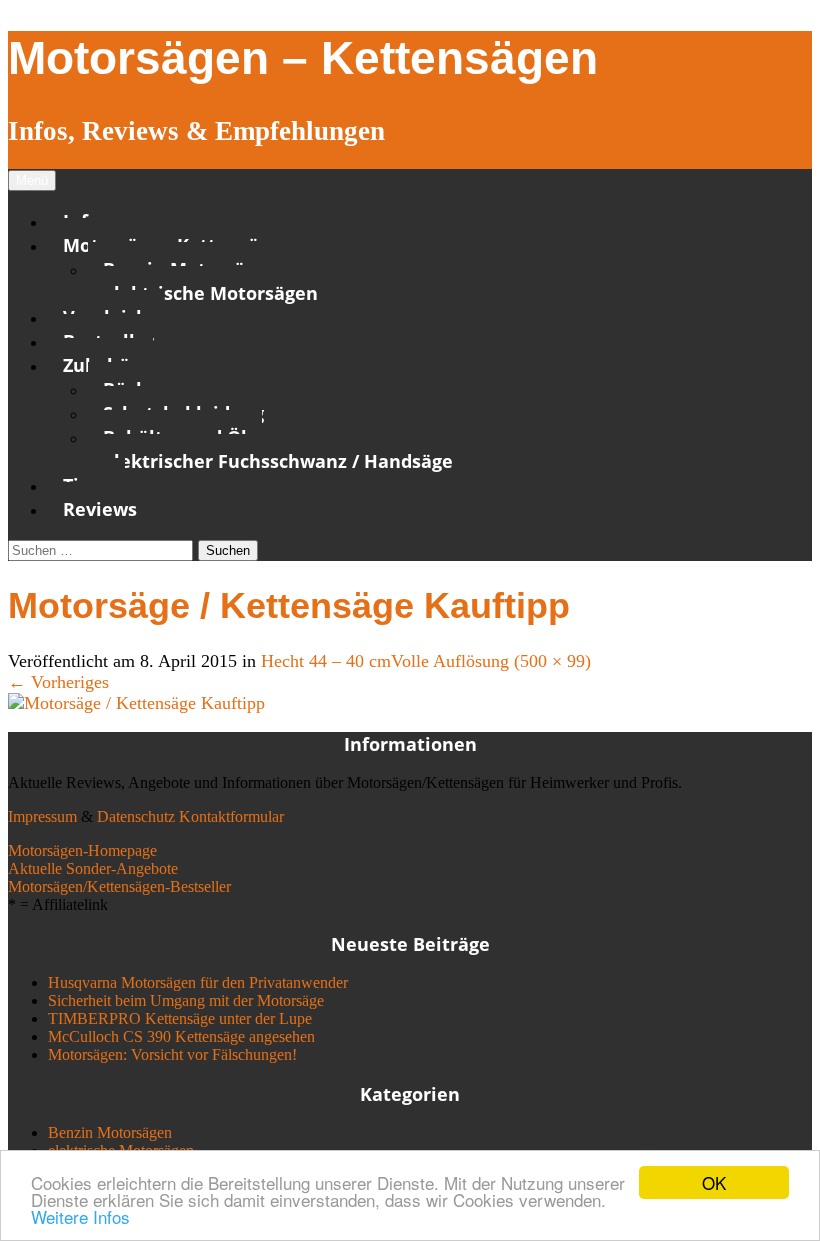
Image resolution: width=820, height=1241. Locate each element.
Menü (32, 180)
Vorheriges (58, 682)
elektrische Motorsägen (210, 293)
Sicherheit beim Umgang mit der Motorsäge (186, 1000)
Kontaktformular (231, 816)
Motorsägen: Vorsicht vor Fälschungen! (172, 1054)
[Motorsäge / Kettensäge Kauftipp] (136, 703)
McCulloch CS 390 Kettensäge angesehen (181, 1036)
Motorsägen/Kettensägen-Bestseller (119, 886)
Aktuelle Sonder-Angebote (93, 868)
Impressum (42, 816)
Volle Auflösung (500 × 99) (491, 661)
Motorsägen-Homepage (82, 850)
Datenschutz (136, 816)
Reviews (100, 509)
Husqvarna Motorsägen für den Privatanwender (198, 982)
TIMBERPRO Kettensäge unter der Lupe (180, 1018)
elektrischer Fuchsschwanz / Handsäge (278, 461)
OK (714, 1182)
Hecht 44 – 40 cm (326, 661)
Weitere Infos (80, 1216)
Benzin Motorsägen (110, 1132)
